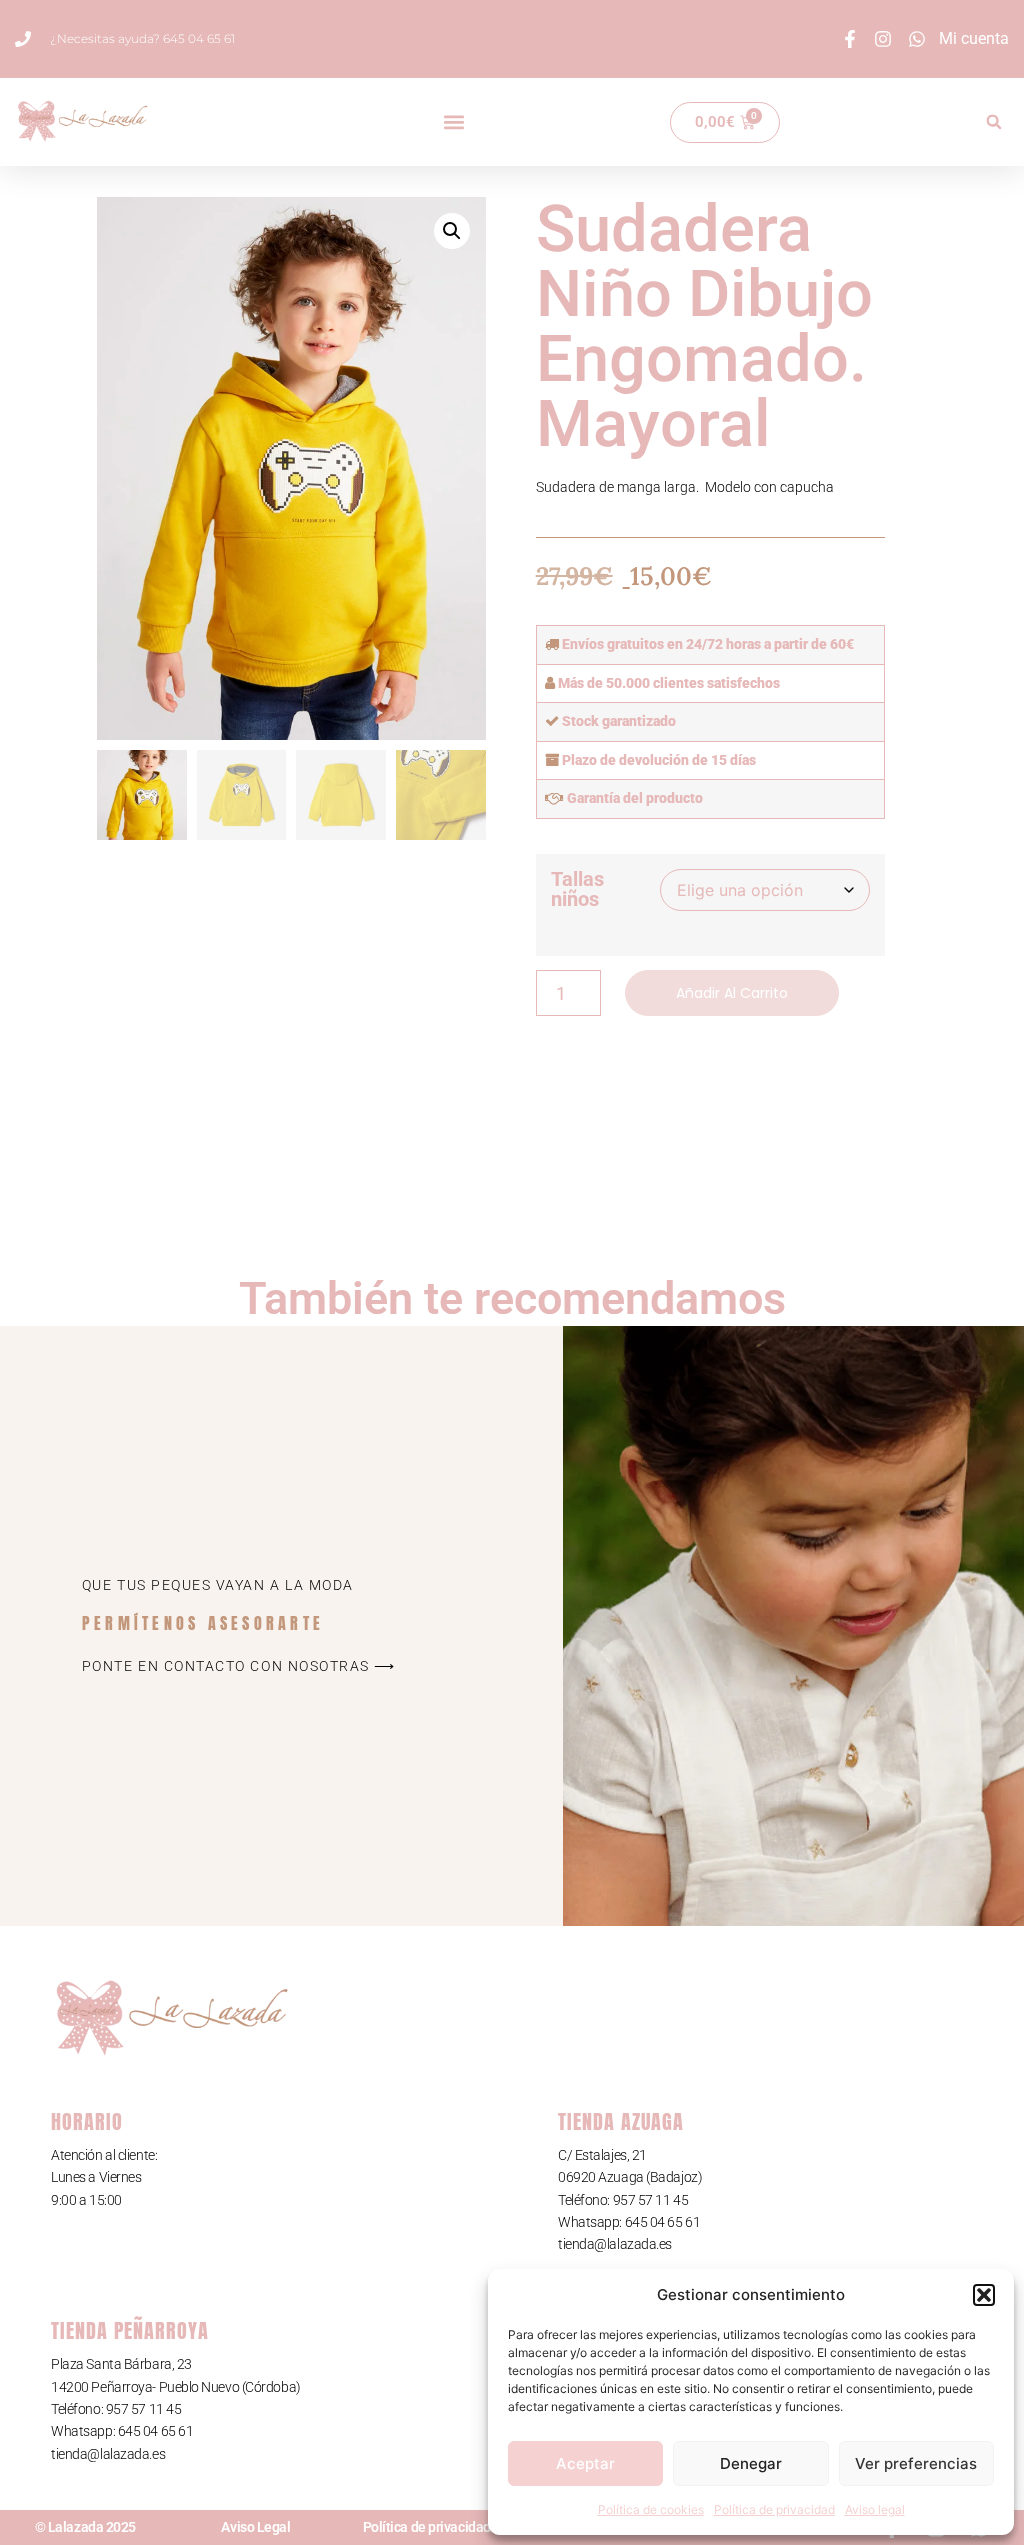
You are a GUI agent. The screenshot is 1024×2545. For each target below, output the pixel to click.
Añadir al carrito (732, 993)
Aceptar (585, 2463)
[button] (984, 2295)
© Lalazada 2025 (85, 2527)
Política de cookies (651, 2509)
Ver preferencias (916, 2463)
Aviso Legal (255, 2527)
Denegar (751, 2463)
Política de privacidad (774, 2509)
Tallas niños (577, 889)
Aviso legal (875, 2509)
